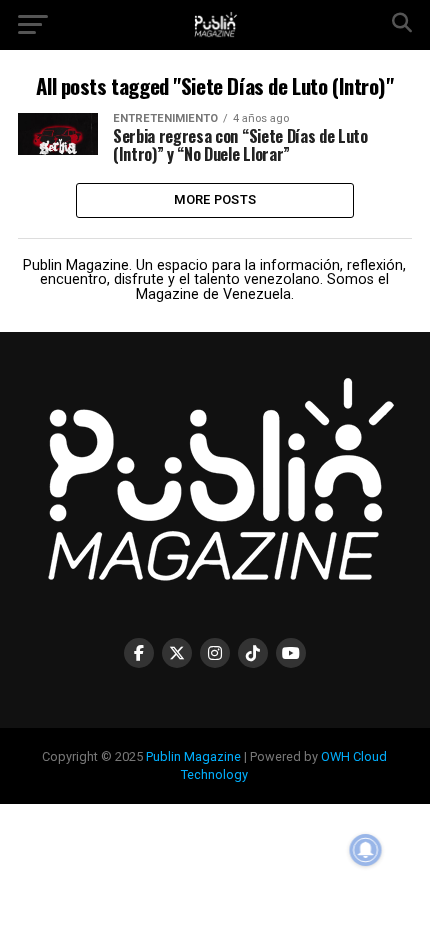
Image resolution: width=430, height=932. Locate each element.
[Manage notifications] (366, 850)
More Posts (215, 199)
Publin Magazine (193, 756)
